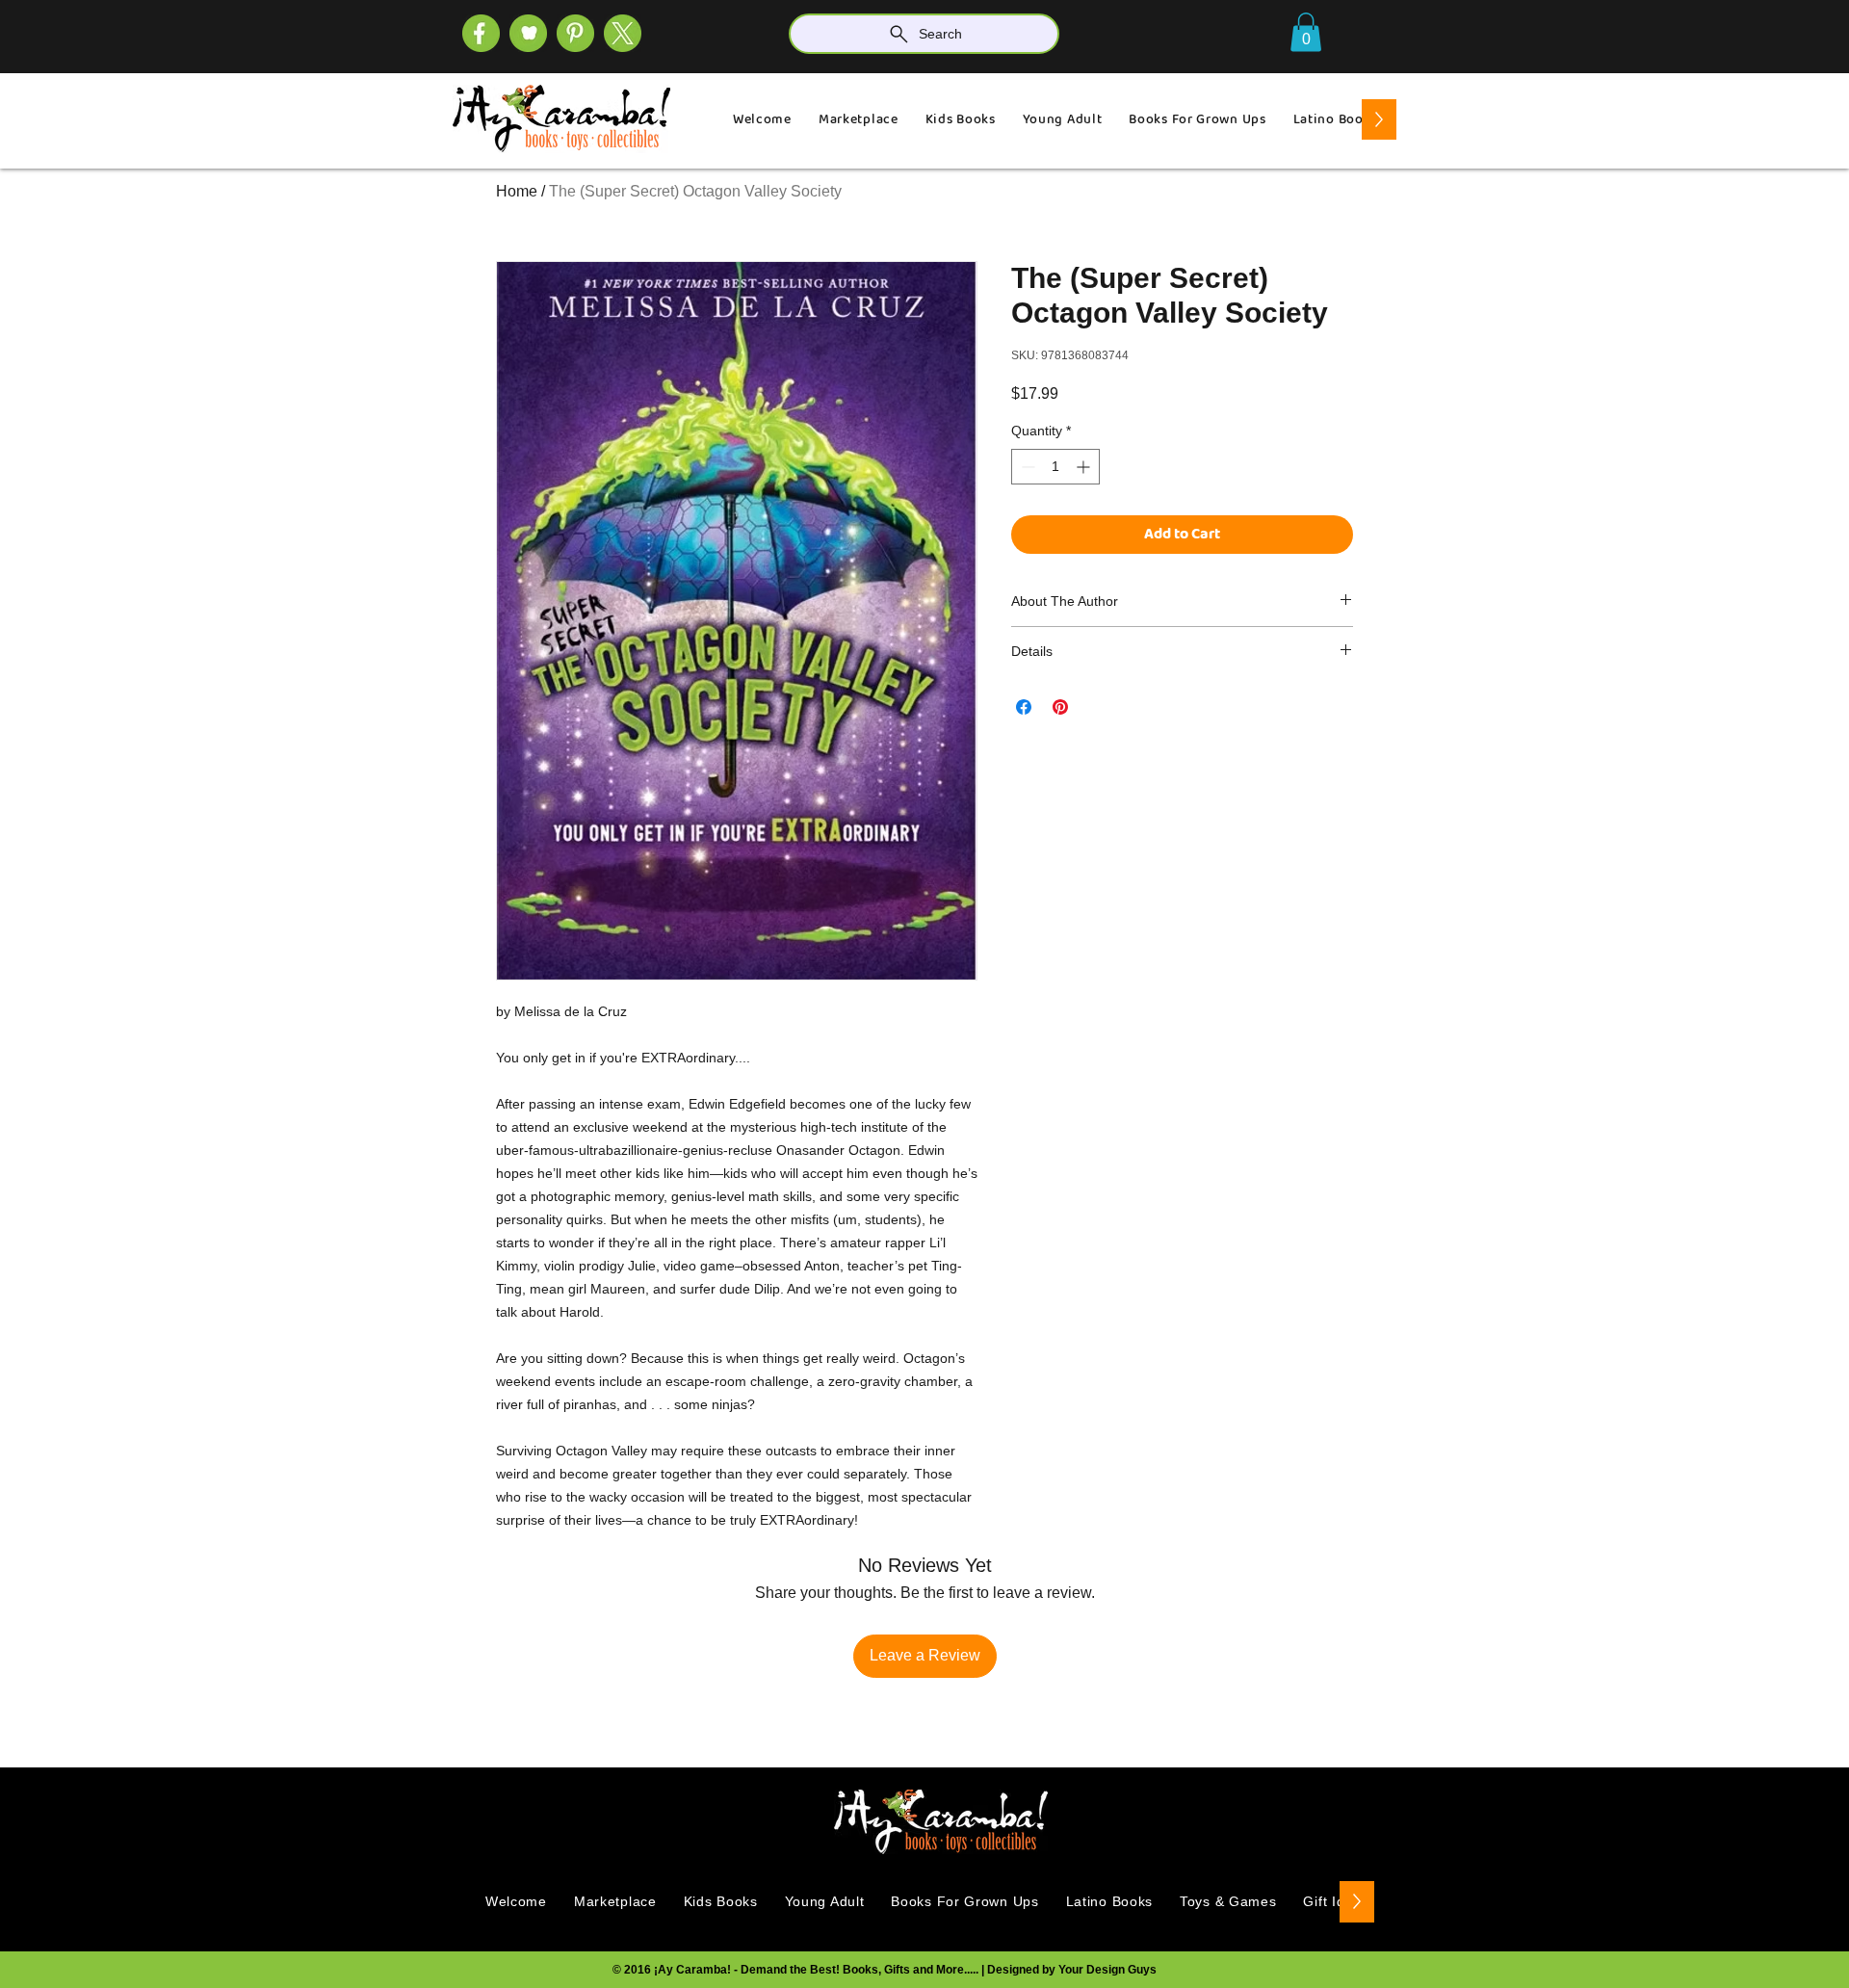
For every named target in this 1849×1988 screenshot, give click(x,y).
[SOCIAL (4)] (481, 33)
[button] (1306, 32)
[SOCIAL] (575, 33)
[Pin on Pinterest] (1060, 707)
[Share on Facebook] (1024, 707)
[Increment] (1085, 467)
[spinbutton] (1055, 467)
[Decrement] (1026, 467)
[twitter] (623, 33)
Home (517, 191)
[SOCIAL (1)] (528, 33)
